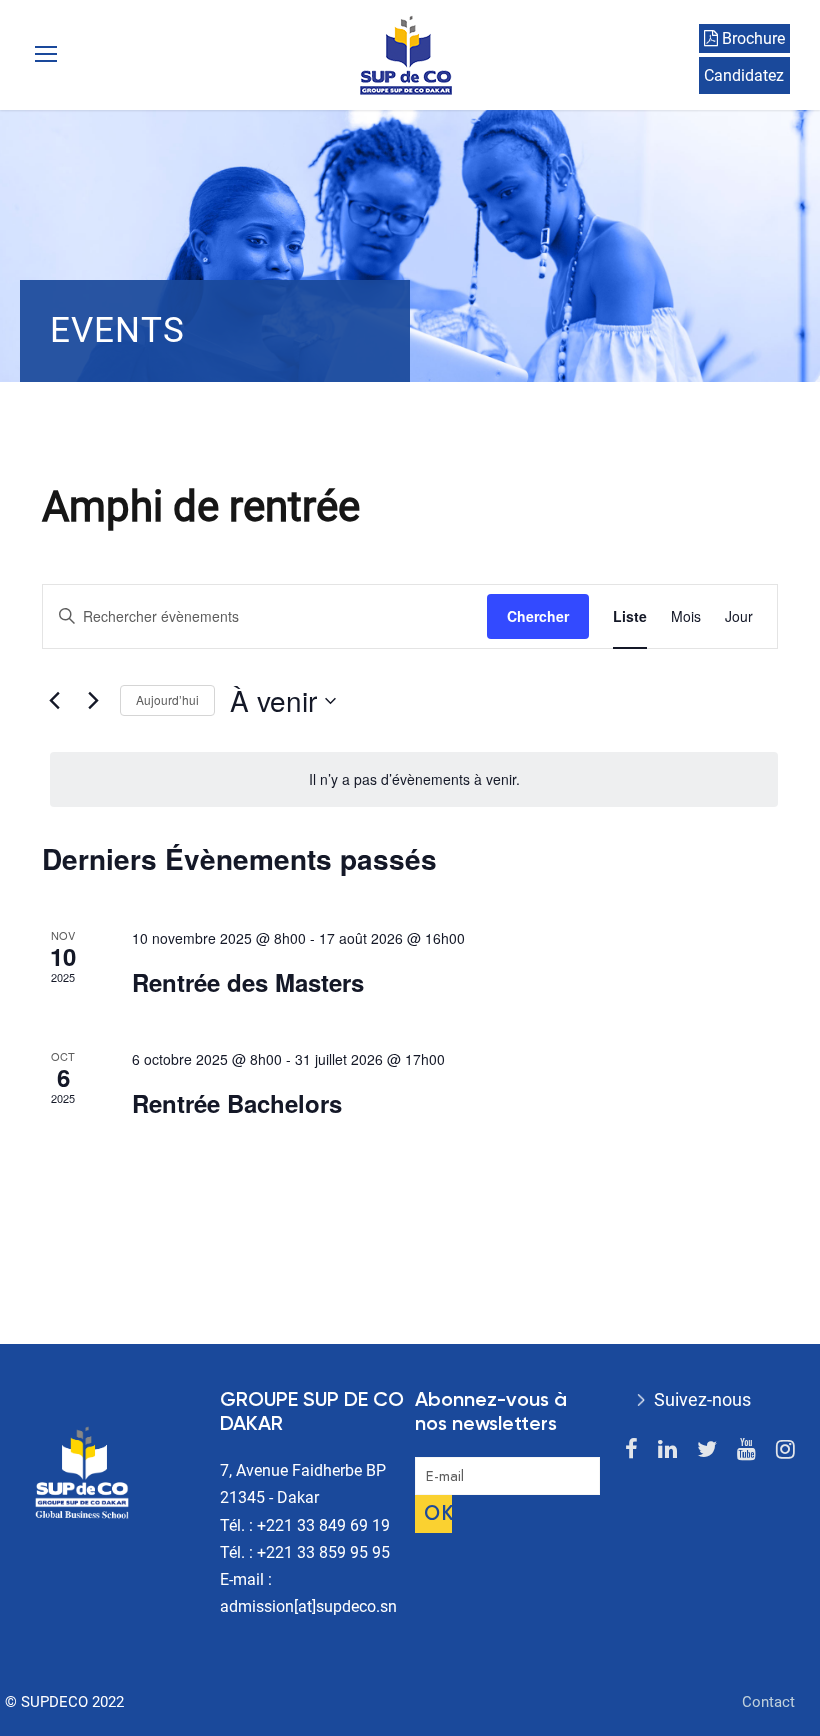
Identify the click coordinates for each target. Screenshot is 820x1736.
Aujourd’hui (167, 699)
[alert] (414, 779)
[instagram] (785, 1449)
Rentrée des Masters (248, 982)
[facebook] (631, 1449)
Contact (768, 1702)
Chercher (538, 616)
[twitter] (707, 1449)
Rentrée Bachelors (237, 1103)
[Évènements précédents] (54, 701)
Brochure (751, 38)
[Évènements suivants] (93, 701)
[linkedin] (667, 1449)
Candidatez (744, 75)
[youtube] (746, 1449)
